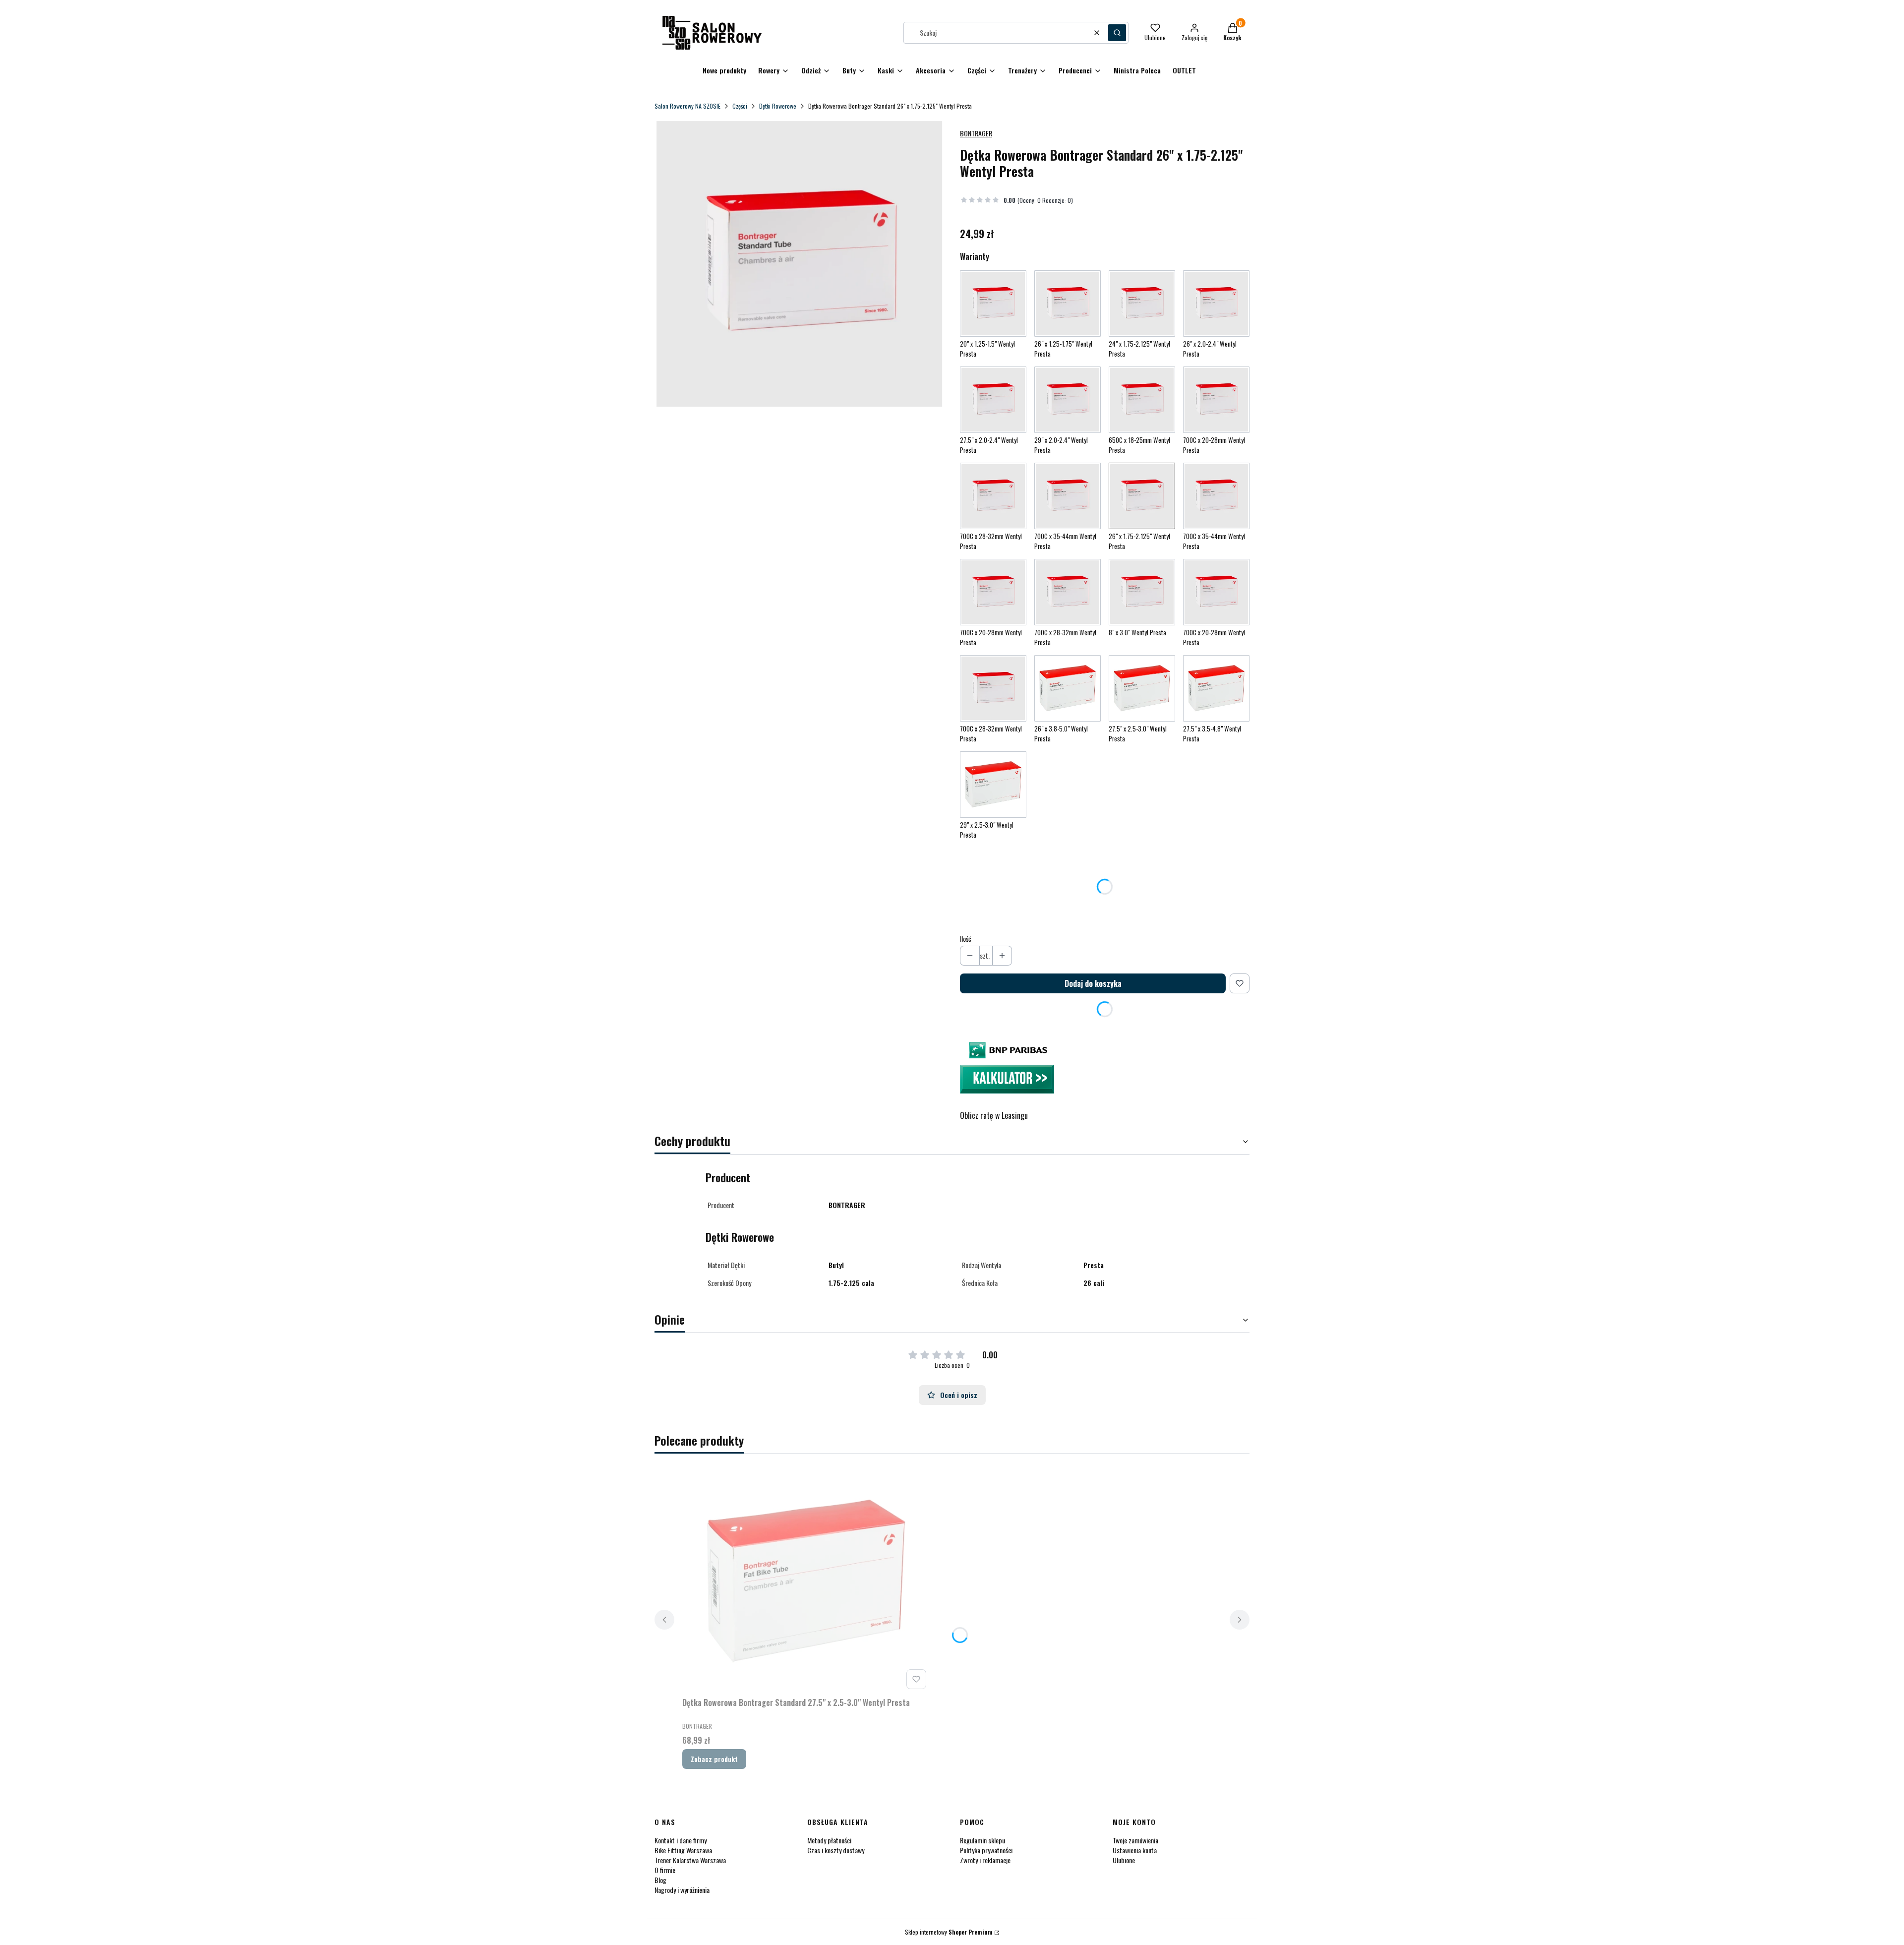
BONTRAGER (976, 133)
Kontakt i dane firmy (681, 1840)
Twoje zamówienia (1135, 1840)
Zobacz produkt (714, 1759)
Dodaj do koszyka (1093, 983)
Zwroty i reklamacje (985, 1860)
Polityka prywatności (986, 1850)
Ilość (966, 939)
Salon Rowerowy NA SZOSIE (687, 106)
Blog (660, 1880)
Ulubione (1124, 1860)
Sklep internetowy (949, 1932)
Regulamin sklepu (982, 1840)
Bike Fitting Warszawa (683, 1850)
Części (740, 106)
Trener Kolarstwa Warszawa (690, 1860)
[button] (1117, 33)
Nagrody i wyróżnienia (682, 1890)
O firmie (665, 1870)
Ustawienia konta (1135, 1850)
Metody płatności (829, 1840)
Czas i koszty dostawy (836, 1850)
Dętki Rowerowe (778, 106)
